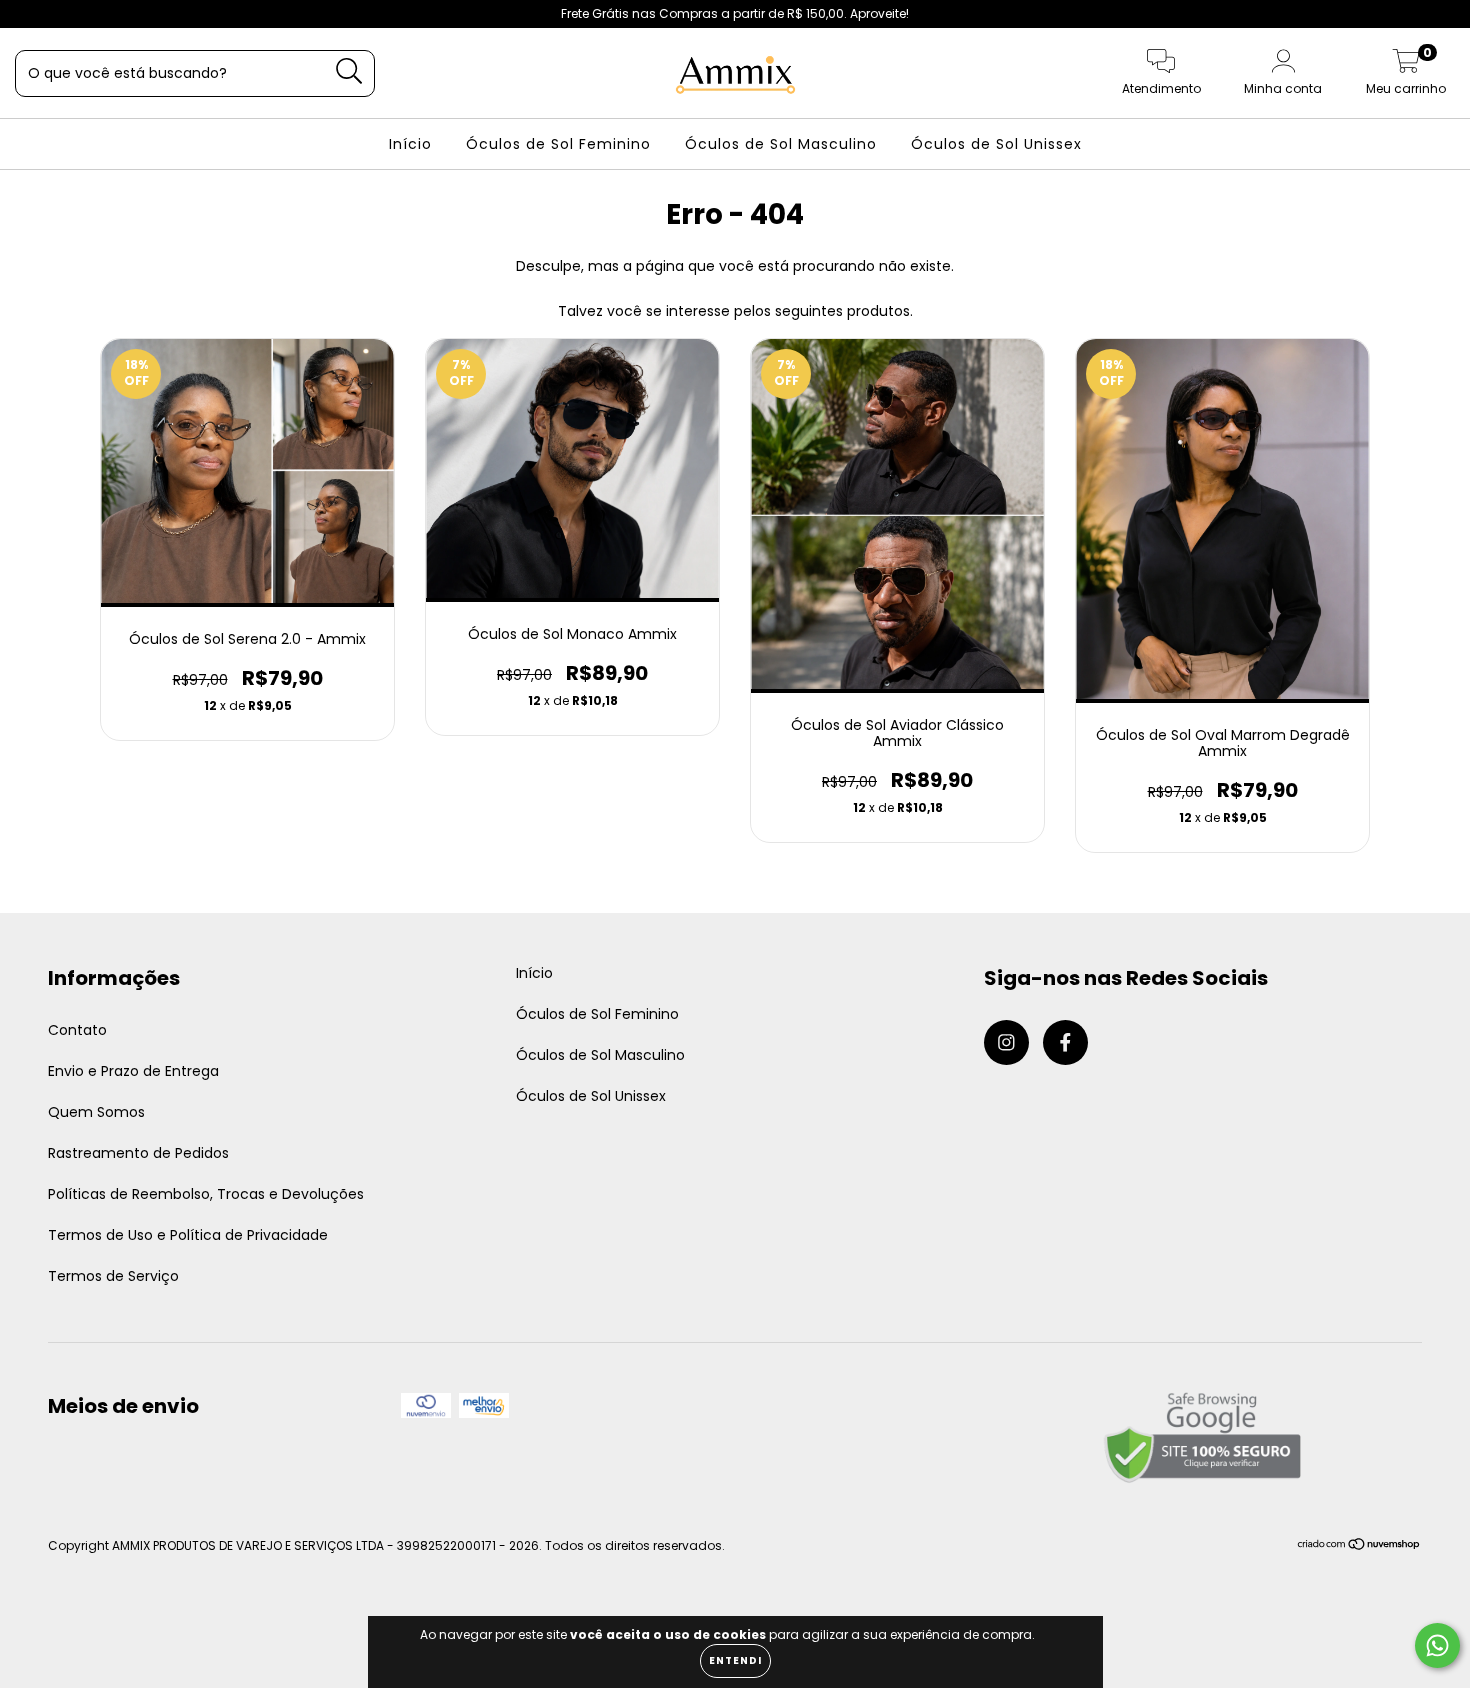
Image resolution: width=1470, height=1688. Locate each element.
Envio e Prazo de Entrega (133, 1071)
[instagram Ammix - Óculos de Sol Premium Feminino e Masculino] (30, 14)
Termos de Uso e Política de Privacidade (188, 1235)
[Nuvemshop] (1359, 1546)
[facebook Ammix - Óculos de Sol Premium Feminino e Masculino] (58, 14)
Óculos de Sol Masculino (781, 144)
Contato (77, 1030)
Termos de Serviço (113, 1276)
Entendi (735, 1660)
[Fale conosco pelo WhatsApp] (1437, 1645)
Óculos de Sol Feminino (558, 144)
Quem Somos (96, 1112)
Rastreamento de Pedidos (138, 1153)
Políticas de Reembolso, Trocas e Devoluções (206, 1194)
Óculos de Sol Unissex (996, 144)
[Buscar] (349, 71)
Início (410, 144)
